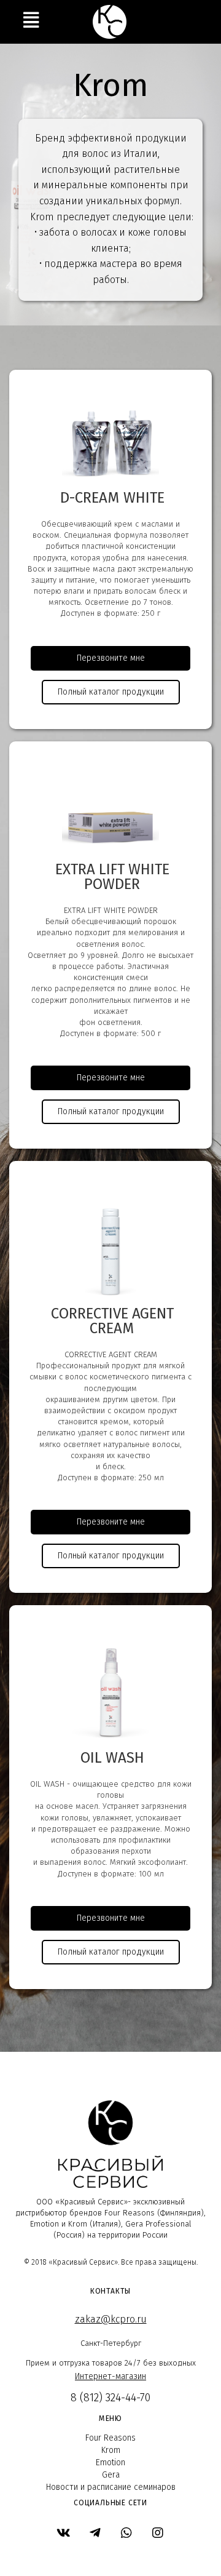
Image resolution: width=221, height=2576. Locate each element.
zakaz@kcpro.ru (111, 2319)
